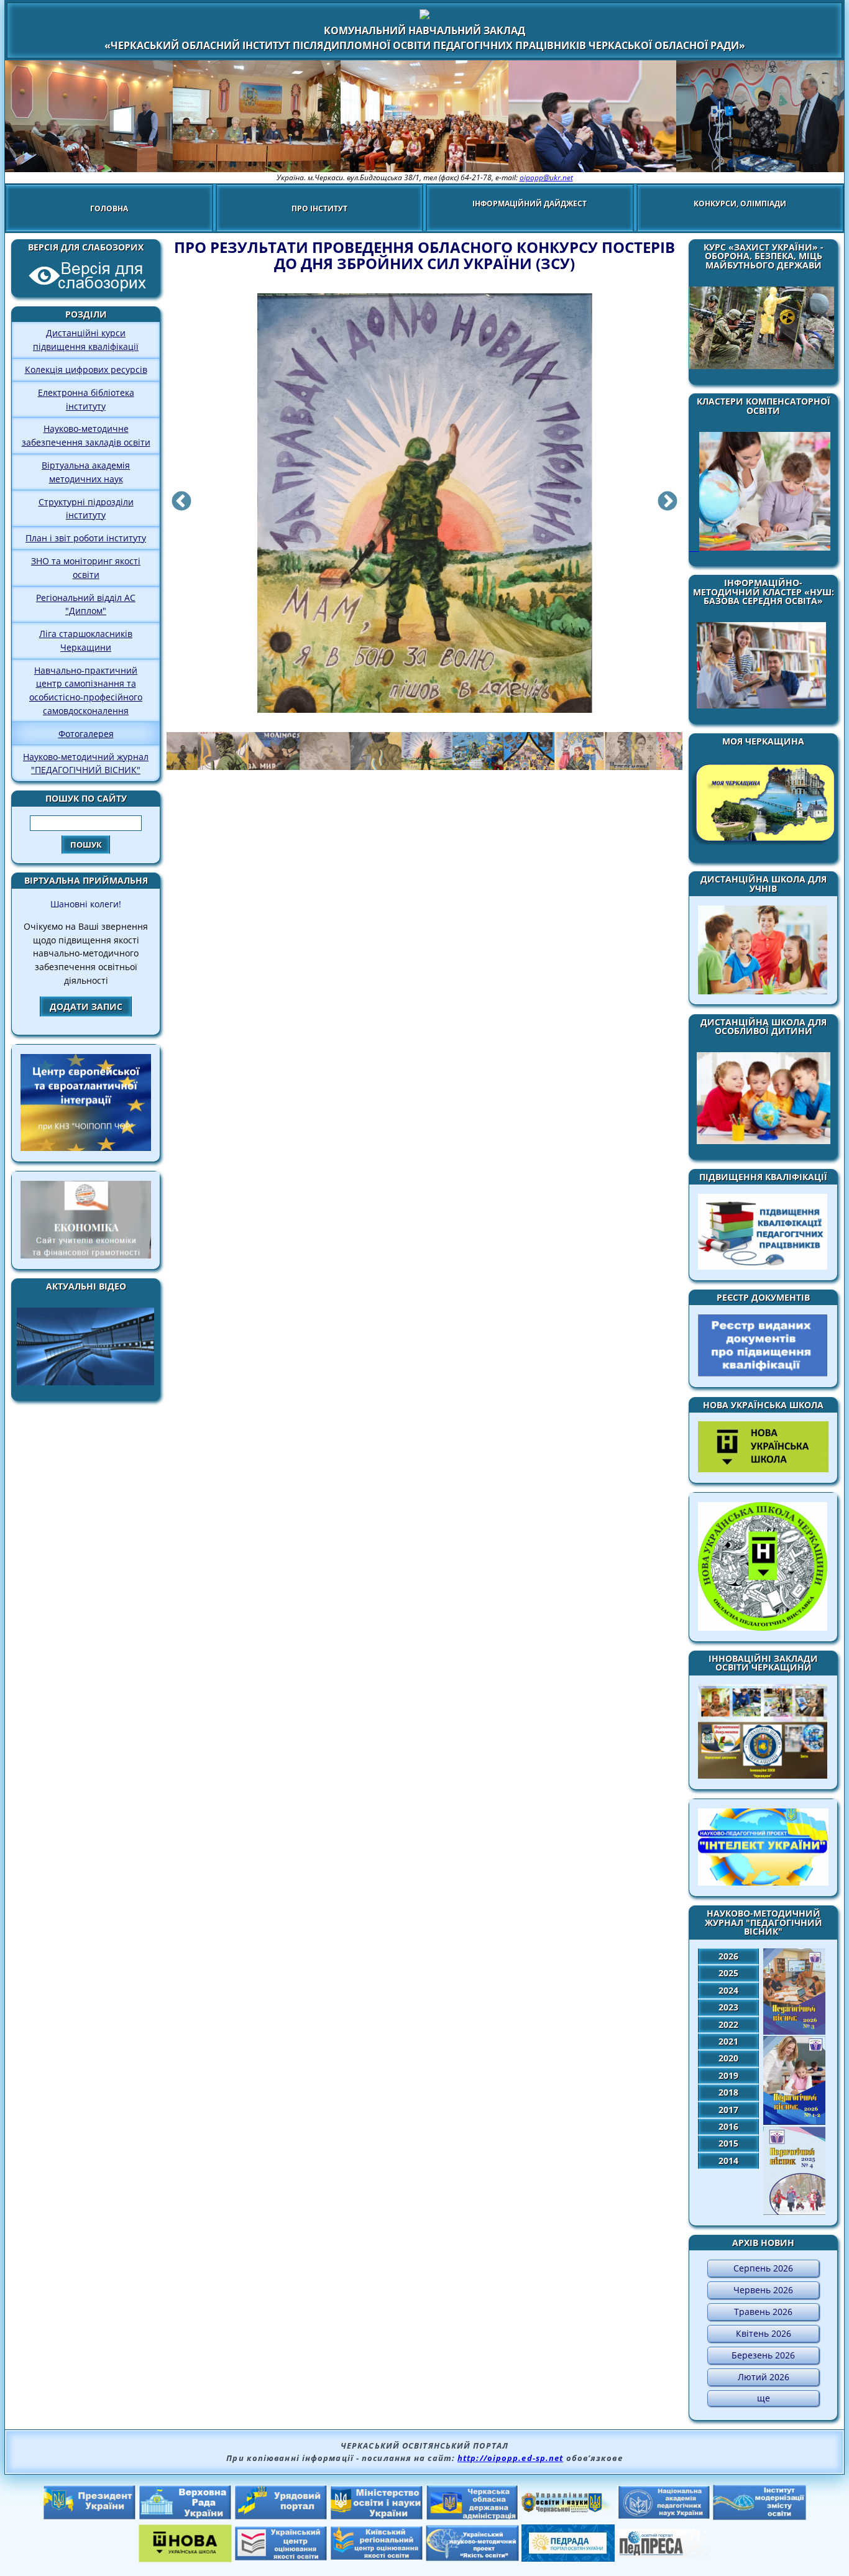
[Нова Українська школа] (185, 2559)
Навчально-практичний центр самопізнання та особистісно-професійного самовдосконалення (86, 690)
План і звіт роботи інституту (86, 538)
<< (180, 504)
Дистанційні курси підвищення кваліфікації (86, 340)
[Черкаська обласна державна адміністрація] (472, 2517)
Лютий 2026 (764, 2377)
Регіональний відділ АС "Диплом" (86, 604)
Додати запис (86, 1006)
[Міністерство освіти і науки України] (377, 2516)
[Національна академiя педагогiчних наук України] (664, 2516)
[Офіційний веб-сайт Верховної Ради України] (185, 2516)
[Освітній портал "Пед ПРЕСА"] (664, 2554)
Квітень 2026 (764, 2333)
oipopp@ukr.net (546, 177)
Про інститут (319, 209)
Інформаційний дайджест (530, 204)
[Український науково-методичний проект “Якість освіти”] (472, 2557)
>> (669, 504)
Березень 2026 (763, 2355)
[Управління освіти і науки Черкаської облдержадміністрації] (568, 2509)
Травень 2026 (763, 2312)
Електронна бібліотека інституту (86, 399)
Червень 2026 (763, 2290)
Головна (109, 209)
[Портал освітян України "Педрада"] (568, 2558)
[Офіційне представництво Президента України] (89, 2516)
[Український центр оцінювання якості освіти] (281, 2557)
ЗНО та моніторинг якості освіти (86, 568)
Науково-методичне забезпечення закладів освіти (86, 435)
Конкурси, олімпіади (740, 204)
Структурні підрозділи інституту (86, 509)
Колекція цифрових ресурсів (86, 369)
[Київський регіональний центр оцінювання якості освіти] (377, 2557)
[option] (424, 511)
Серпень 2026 (763, 2268)
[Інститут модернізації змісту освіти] (760, 2516)
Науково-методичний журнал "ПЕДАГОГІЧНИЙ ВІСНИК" (86, 763)
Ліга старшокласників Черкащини (86, 640)
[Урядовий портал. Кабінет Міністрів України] (281, 2516)
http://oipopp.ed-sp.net (510, 2458)
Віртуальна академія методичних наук (86, 472)
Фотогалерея (86, 734)
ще (764, 2398)
